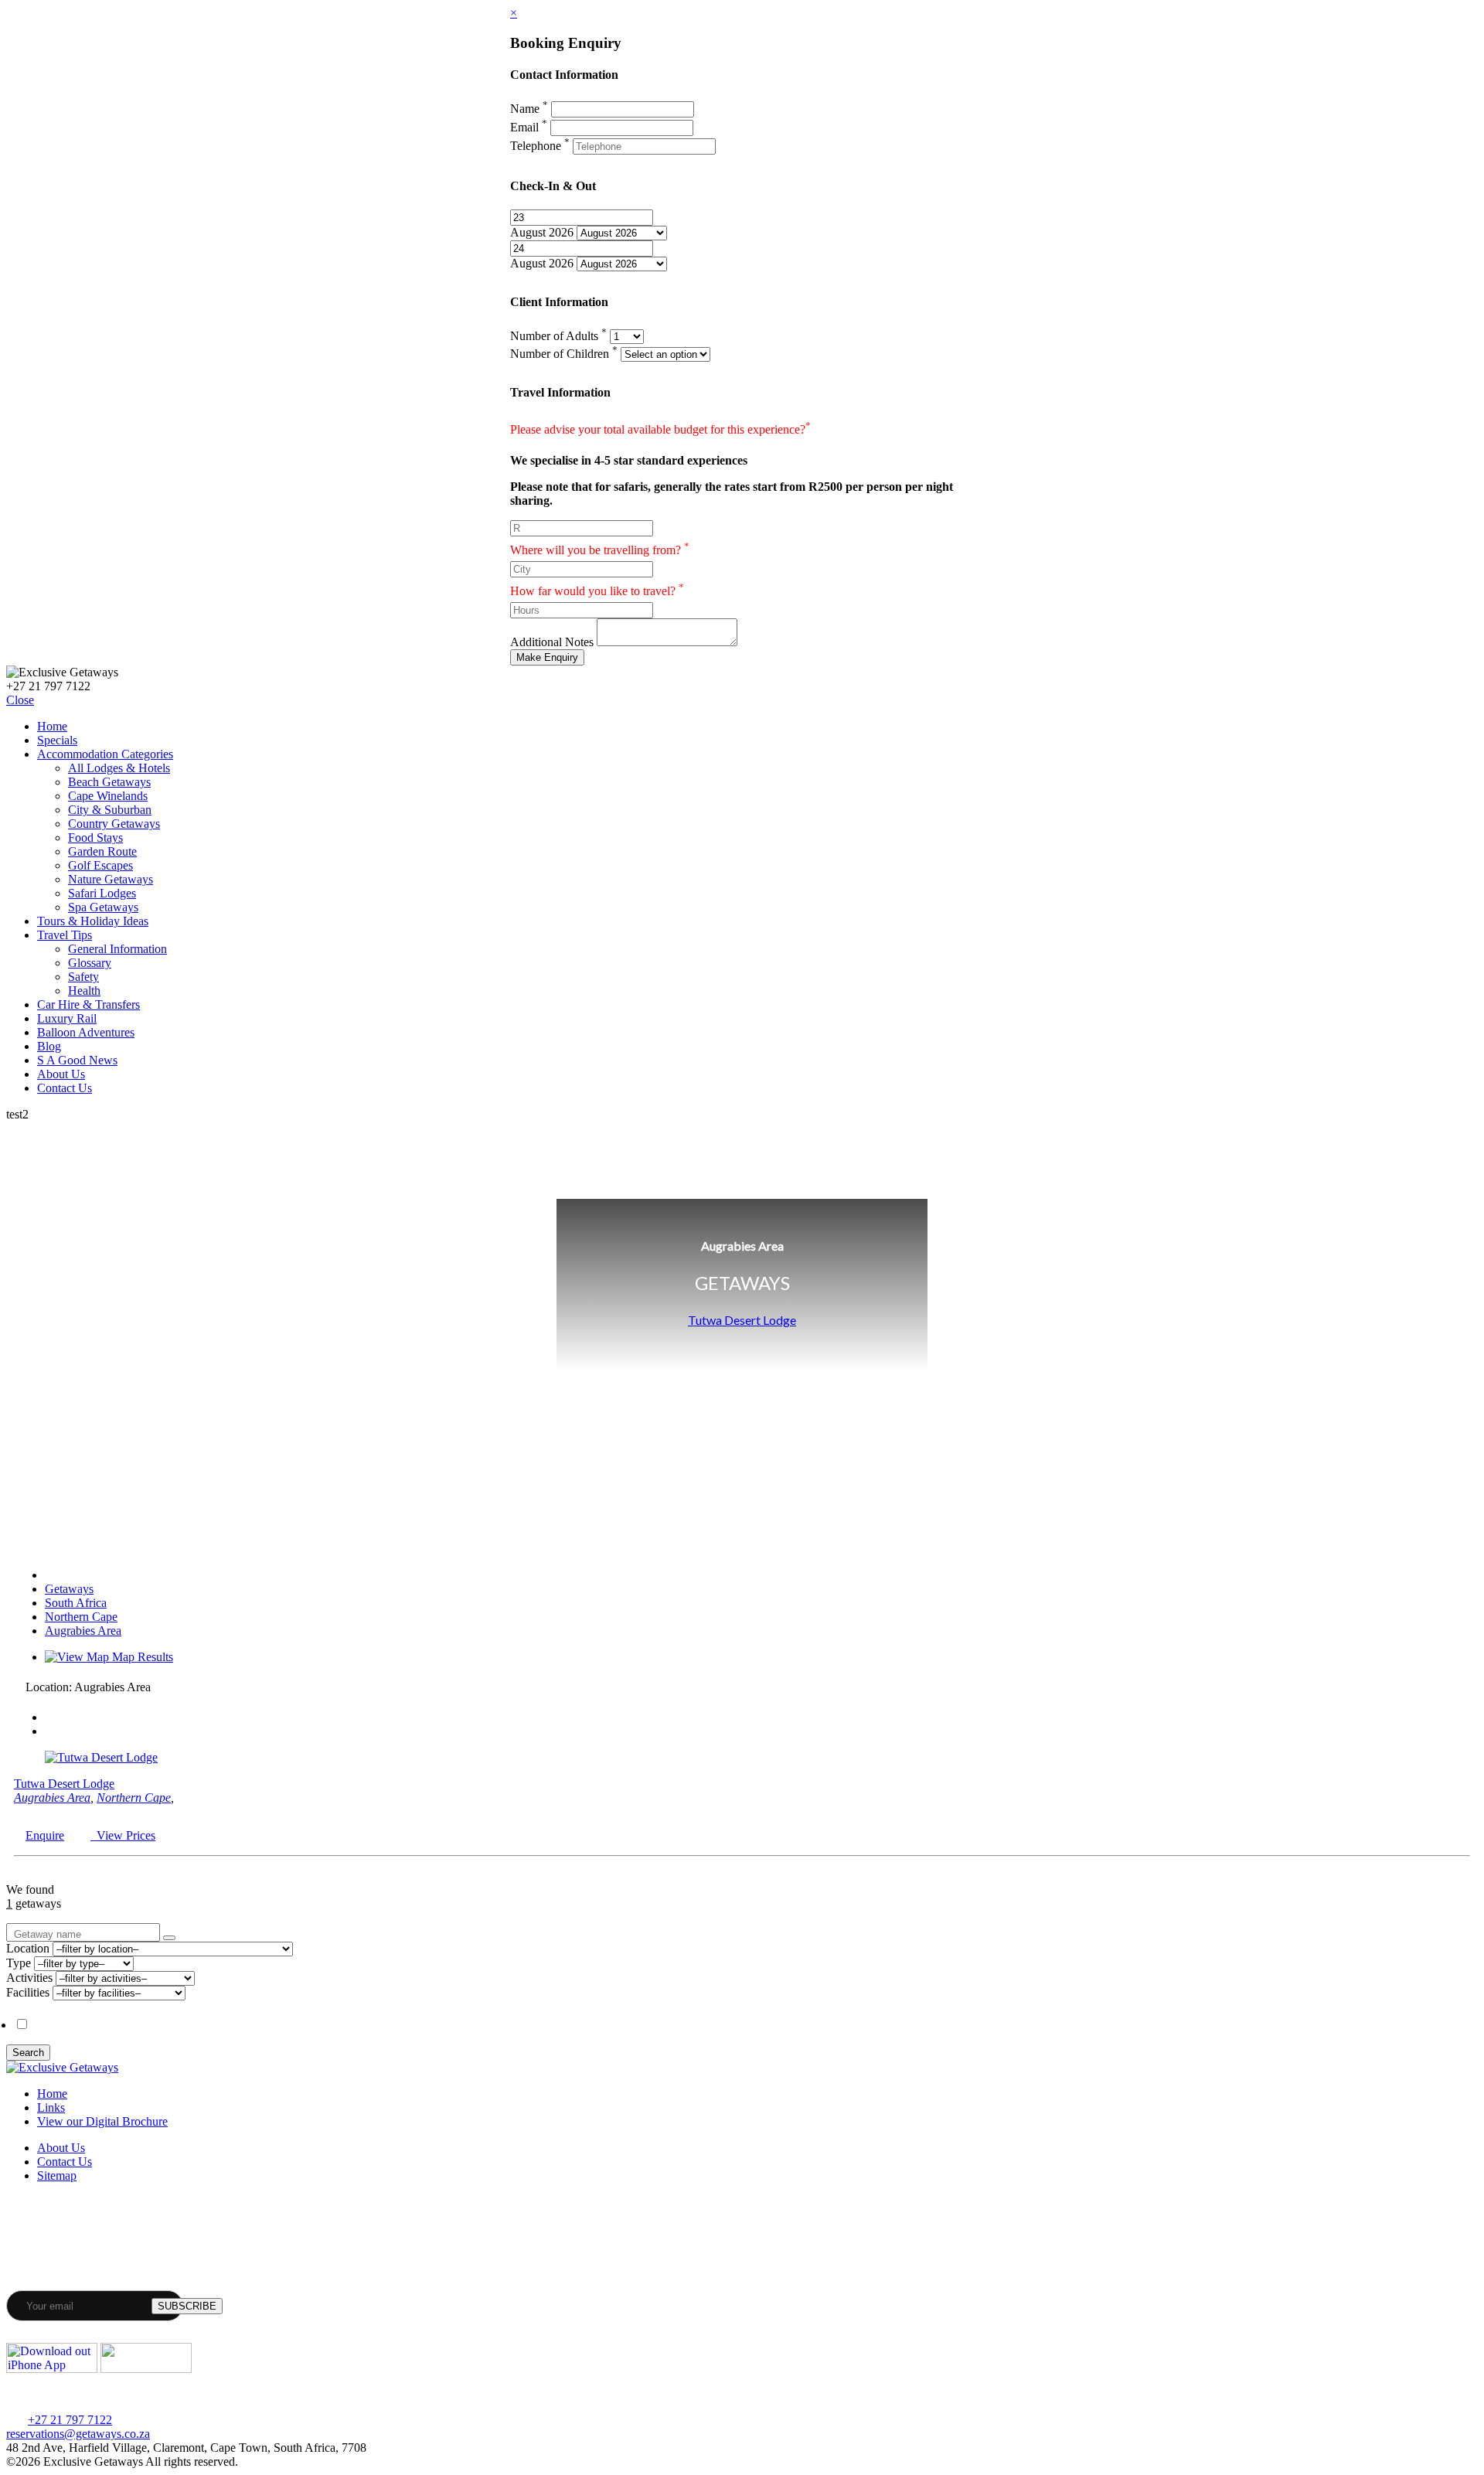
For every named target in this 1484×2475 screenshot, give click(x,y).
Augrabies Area (83, 1631)
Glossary (90, 963)
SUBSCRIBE (187, 2306)
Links (51, 2107)
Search (28, 2053)
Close (20, 700)
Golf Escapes (100, 865)
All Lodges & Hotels (119, 768)
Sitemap (57, 2175)
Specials (57, 740)
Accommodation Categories (105, 754)
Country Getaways (114, 824)
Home (52, 726)
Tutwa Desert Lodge (742, 1320)
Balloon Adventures (86, 1032)
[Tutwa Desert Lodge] (101, 1757)
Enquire (45, 1835)
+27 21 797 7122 (70, 2420)
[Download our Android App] (146, 2369)
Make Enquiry (547, 657)
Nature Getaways (111, 879)
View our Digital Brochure (102, 2121)
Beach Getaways (109, 782)
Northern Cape (81, 1617)
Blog (49, 1046)
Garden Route (102, 851)
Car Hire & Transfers (88, 1004)
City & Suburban (110, 810)
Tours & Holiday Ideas (93, 921)
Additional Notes (552, 642)
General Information (117, 949)
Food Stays (95, 837)
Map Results (141, 1657)
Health (84, 991)
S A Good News (77, 1060)
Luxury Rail (67, 1018)
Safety (83, 977)
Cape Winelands (108, 796)
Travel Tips (65, 935)
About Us (61, 1074)
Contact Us (65, 1088)
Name (529, 109)
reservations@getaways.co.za (78, 2434)
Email (529, 127)
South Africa (76, 1603)
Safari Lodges (102, 893)
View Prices (123, 1835)
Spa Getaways (103, 907)
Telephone (540, 146)
